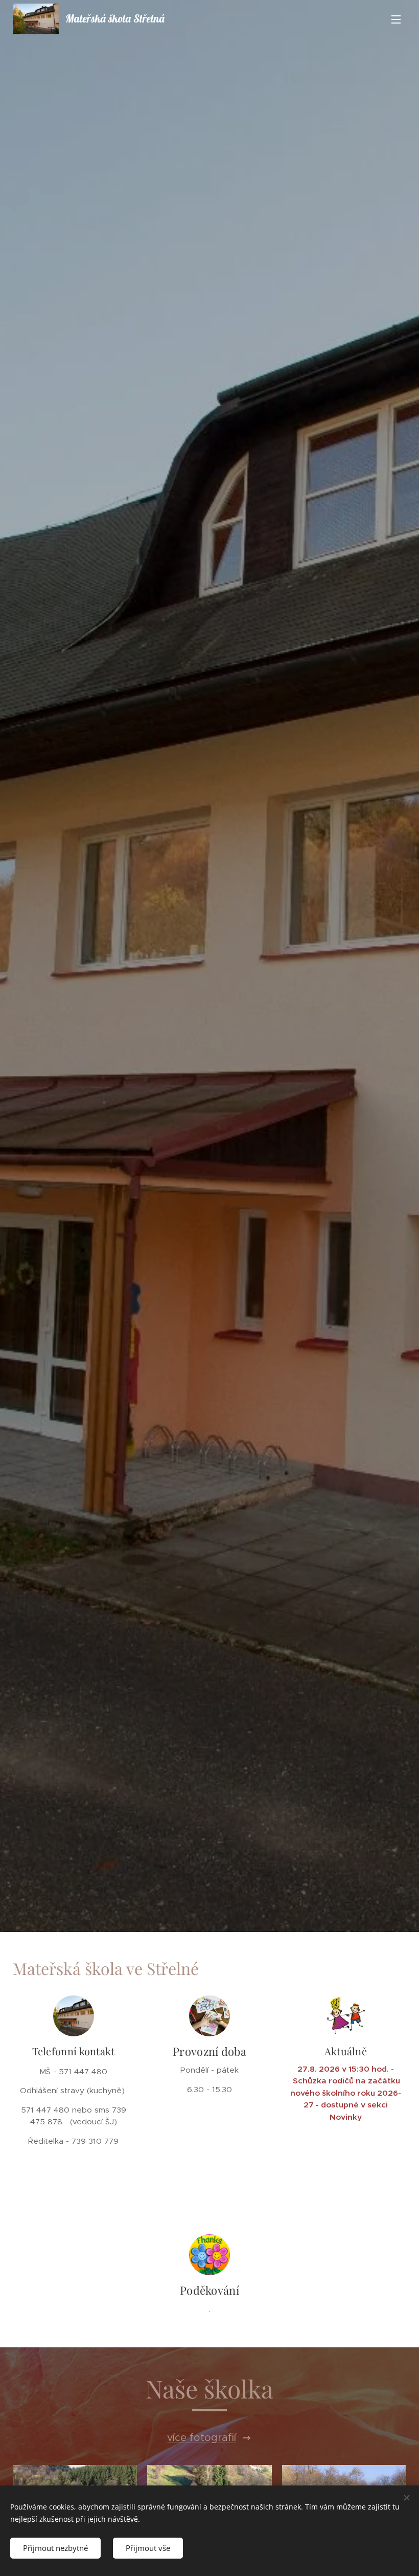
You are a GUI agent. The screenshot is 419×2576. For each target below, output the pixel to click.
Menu (396, 19)
